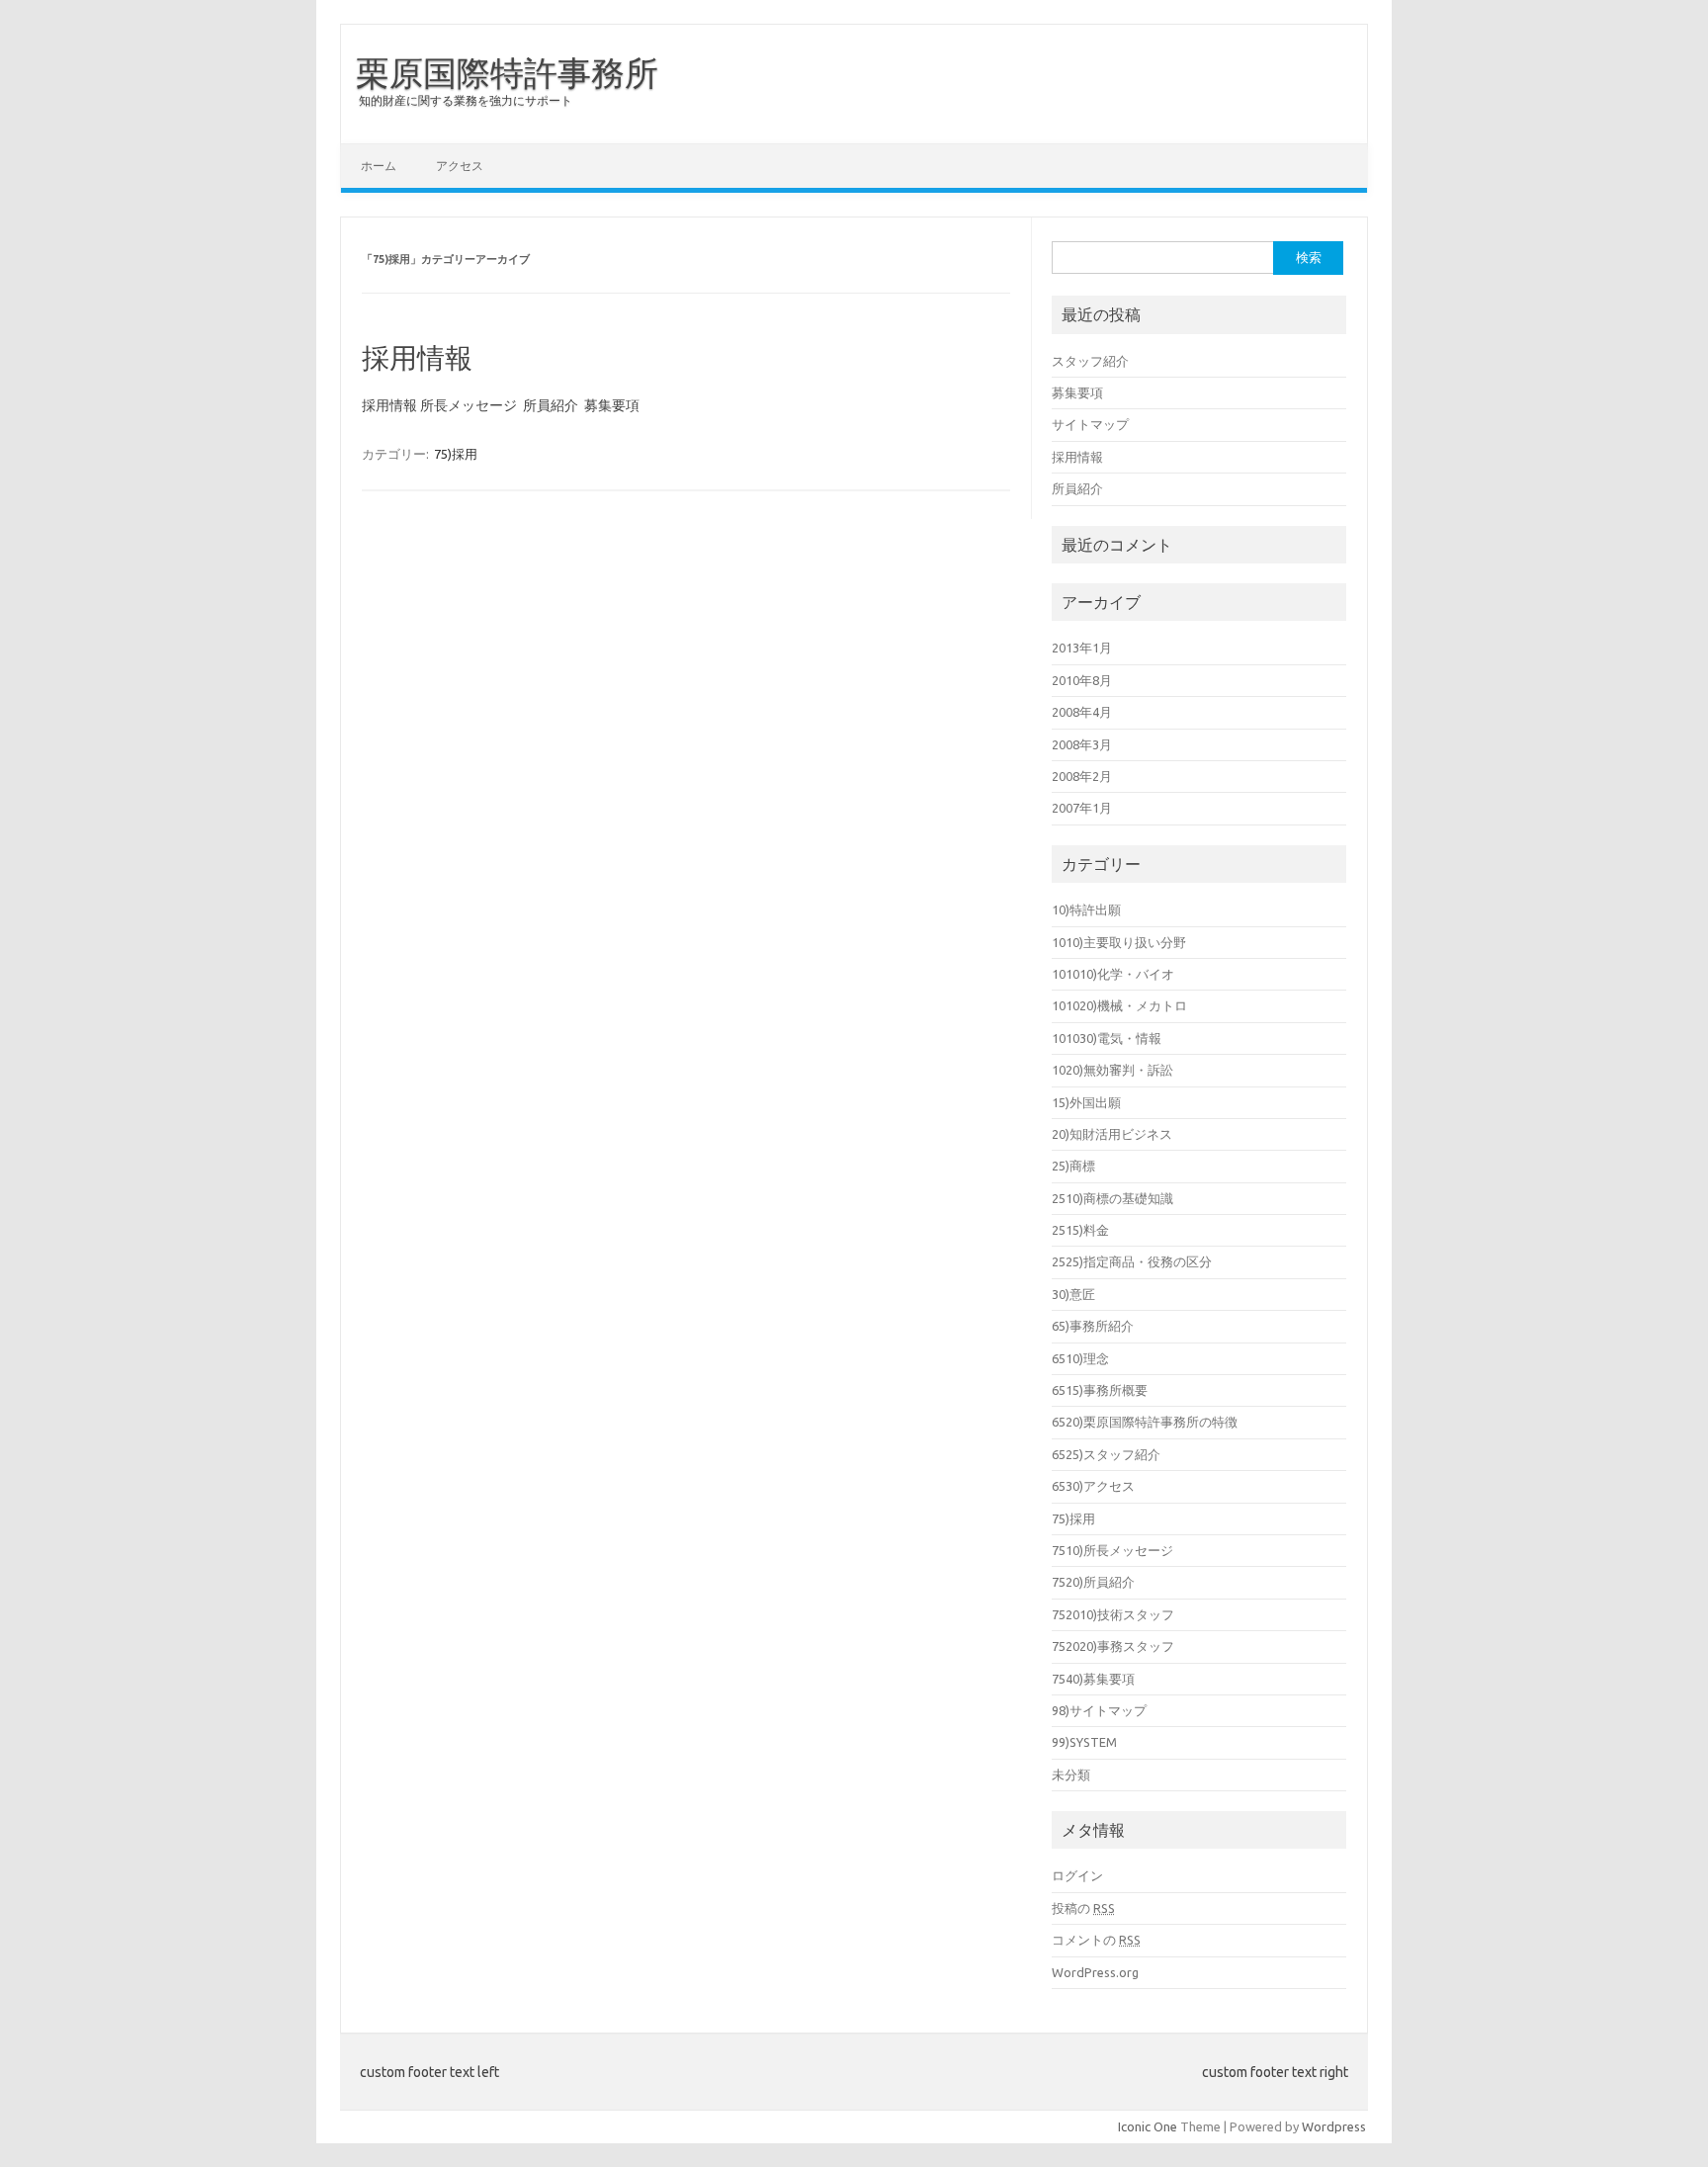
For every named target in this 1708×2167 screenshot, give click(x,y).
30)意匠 (1073, 1294)
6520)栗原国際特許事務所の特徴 (1145, 1422)
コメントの (1096, 1940)
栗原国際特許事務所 (507, 72)
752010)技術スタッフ (1113, 1614)
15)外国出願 (1086, 1102)
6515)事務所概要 (1100, 1390)
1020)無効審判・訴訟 (1112, 1070)
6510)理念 (1080, 1358)
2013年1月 (1082, 648)
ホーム (379, 166)
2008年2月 (1082, 776)
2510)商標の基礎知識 (1112, 1198)
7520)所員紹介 (1093, 1582)
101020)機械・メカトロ (1119, 1005)
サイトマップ (1090, 424)
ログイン (1077, 1875)
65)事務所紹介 (1093, 1326)
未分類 (1071, 1775)
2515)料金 (1080, 1230)
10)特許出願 (1086, 910)
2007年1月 (1082, 808)
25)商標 (1073, 1166)
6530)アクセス (1093, 1486)
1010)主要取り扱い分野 (1119, 942)
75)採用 (456, 454)
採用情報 (417, 357)
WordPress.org (1095, 1972)
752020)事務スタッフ (1113, 1646)
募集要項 (1077, 392)
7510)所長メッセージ (1112, 1550)
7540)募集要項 (1093, 1679)
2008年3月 (1082, 744)
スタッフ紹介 (1090, 361)
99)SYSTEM (1084, 1742)
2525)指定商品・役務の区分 (1132, 1261)
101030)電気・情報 (1107, 1038)
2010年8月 (1082, 680)
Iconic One (1148, 2126)
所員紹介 (1077, 488)
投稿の (1083, 1908)
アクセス (460, 166)
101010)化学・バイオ (1113, 974)
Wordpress (1334, 2126)
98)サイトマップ (1099, 1710)
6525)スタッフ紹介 (1106, 1454)
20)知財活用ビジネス (1112, 1134)
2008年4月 (1082, 712)
